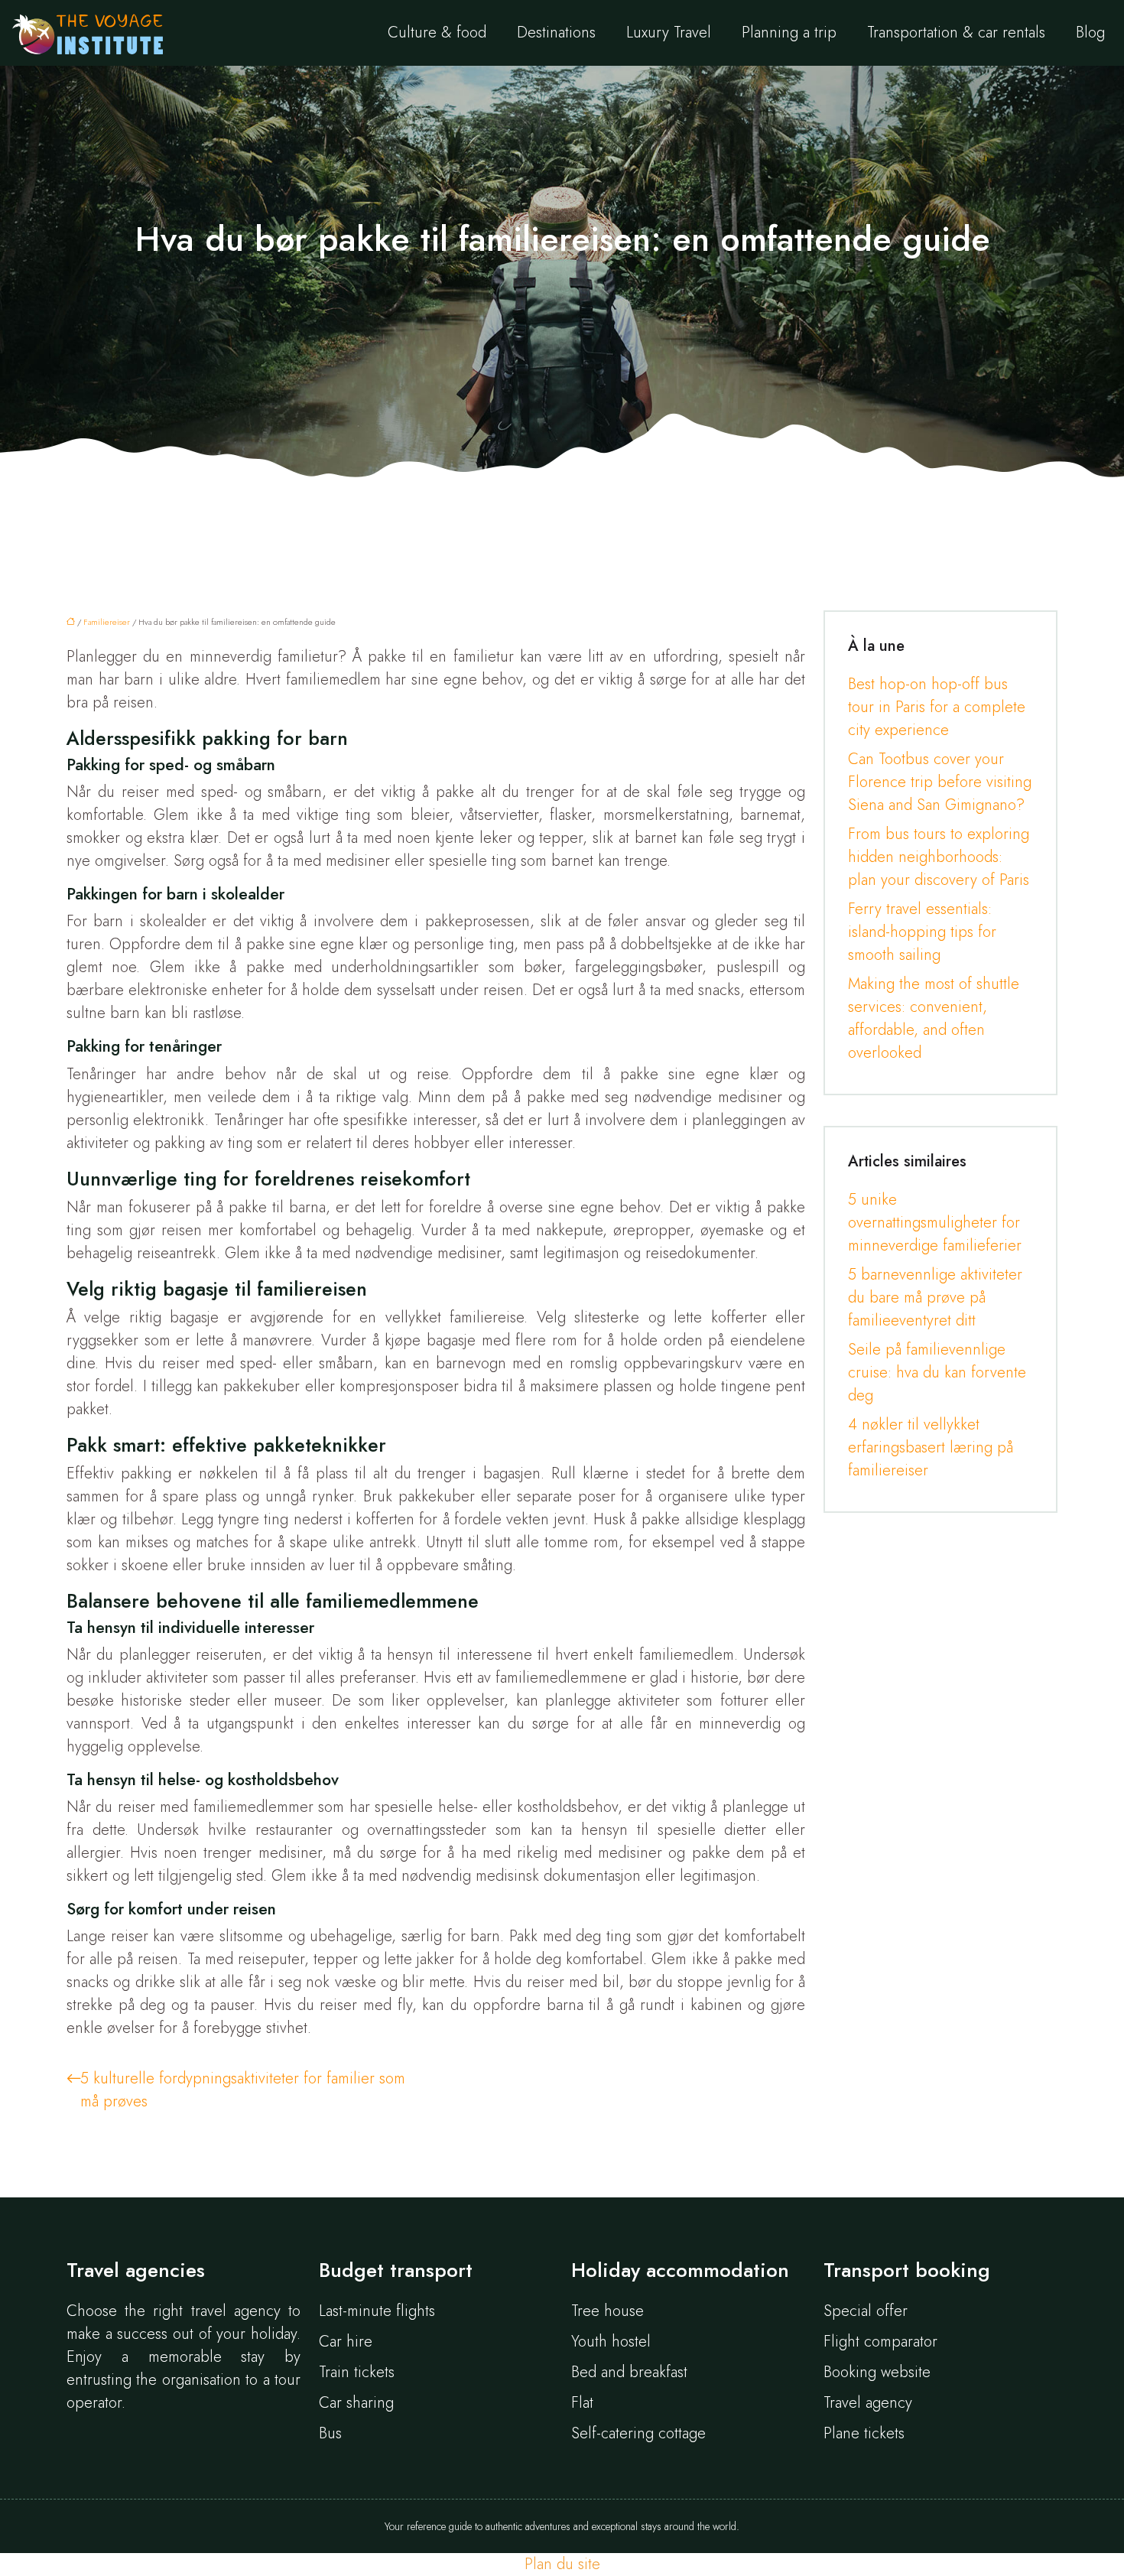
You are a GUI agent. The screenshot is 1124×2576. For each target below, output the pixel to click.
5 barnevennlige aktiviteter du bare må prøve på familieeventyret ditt (935, 1298)
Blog (1090, 33)
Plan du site (562, 2564)
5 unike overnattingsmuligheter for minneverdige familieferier (935, 1223)
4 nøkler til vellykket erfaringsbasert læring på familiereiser (931, 1447)
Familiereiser (107, 622)
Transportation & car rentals (956, 33)
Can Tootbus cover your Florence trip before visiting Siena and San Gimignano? (940, 782)
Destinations (556, 33)
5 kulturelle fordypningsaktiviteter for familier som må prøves (243, 2090)
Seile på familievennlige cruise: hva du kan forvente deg (937, 1373)
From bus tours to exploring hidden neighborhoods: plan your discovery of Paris (939, 857)
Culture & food (437, 33)
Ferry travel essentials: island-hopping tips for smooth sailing (922, 932)
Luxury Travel (669, 33)
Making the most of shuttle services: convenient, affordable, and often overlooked (934, 1018)
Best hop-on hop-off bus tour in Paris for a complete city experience (937, 707)
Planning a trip (789, 33)
